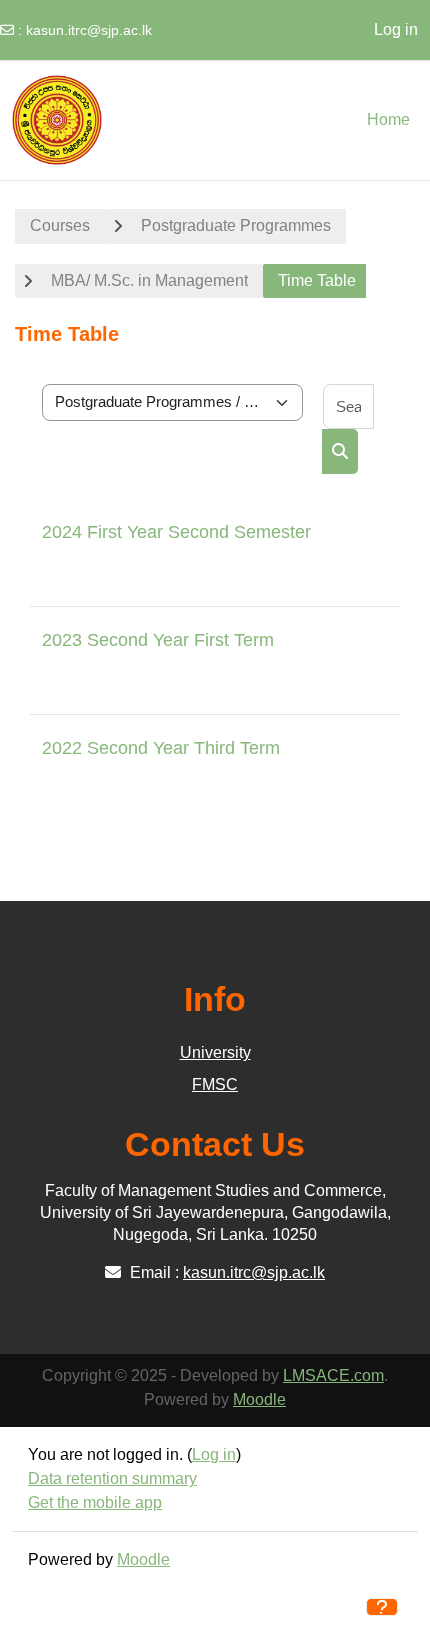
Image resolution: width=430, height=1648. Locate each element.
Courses (60, 225)
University (215, 1052)
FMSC (215, 1084)
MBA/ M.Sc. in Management (149, 280)
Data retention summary (112, 1478)
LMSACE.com (333, 1375)
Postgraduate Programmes (236, 225)
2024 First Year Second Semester (176, 532)
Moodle (259, 1399)
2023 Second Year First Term (158, 640)
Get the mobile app (95, 1502)
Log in (396, 29)
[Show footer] (382, 1607)
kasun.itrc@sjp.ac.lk (89, 30)
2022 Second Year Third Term (161, 748)
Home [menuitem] (388, 119)
